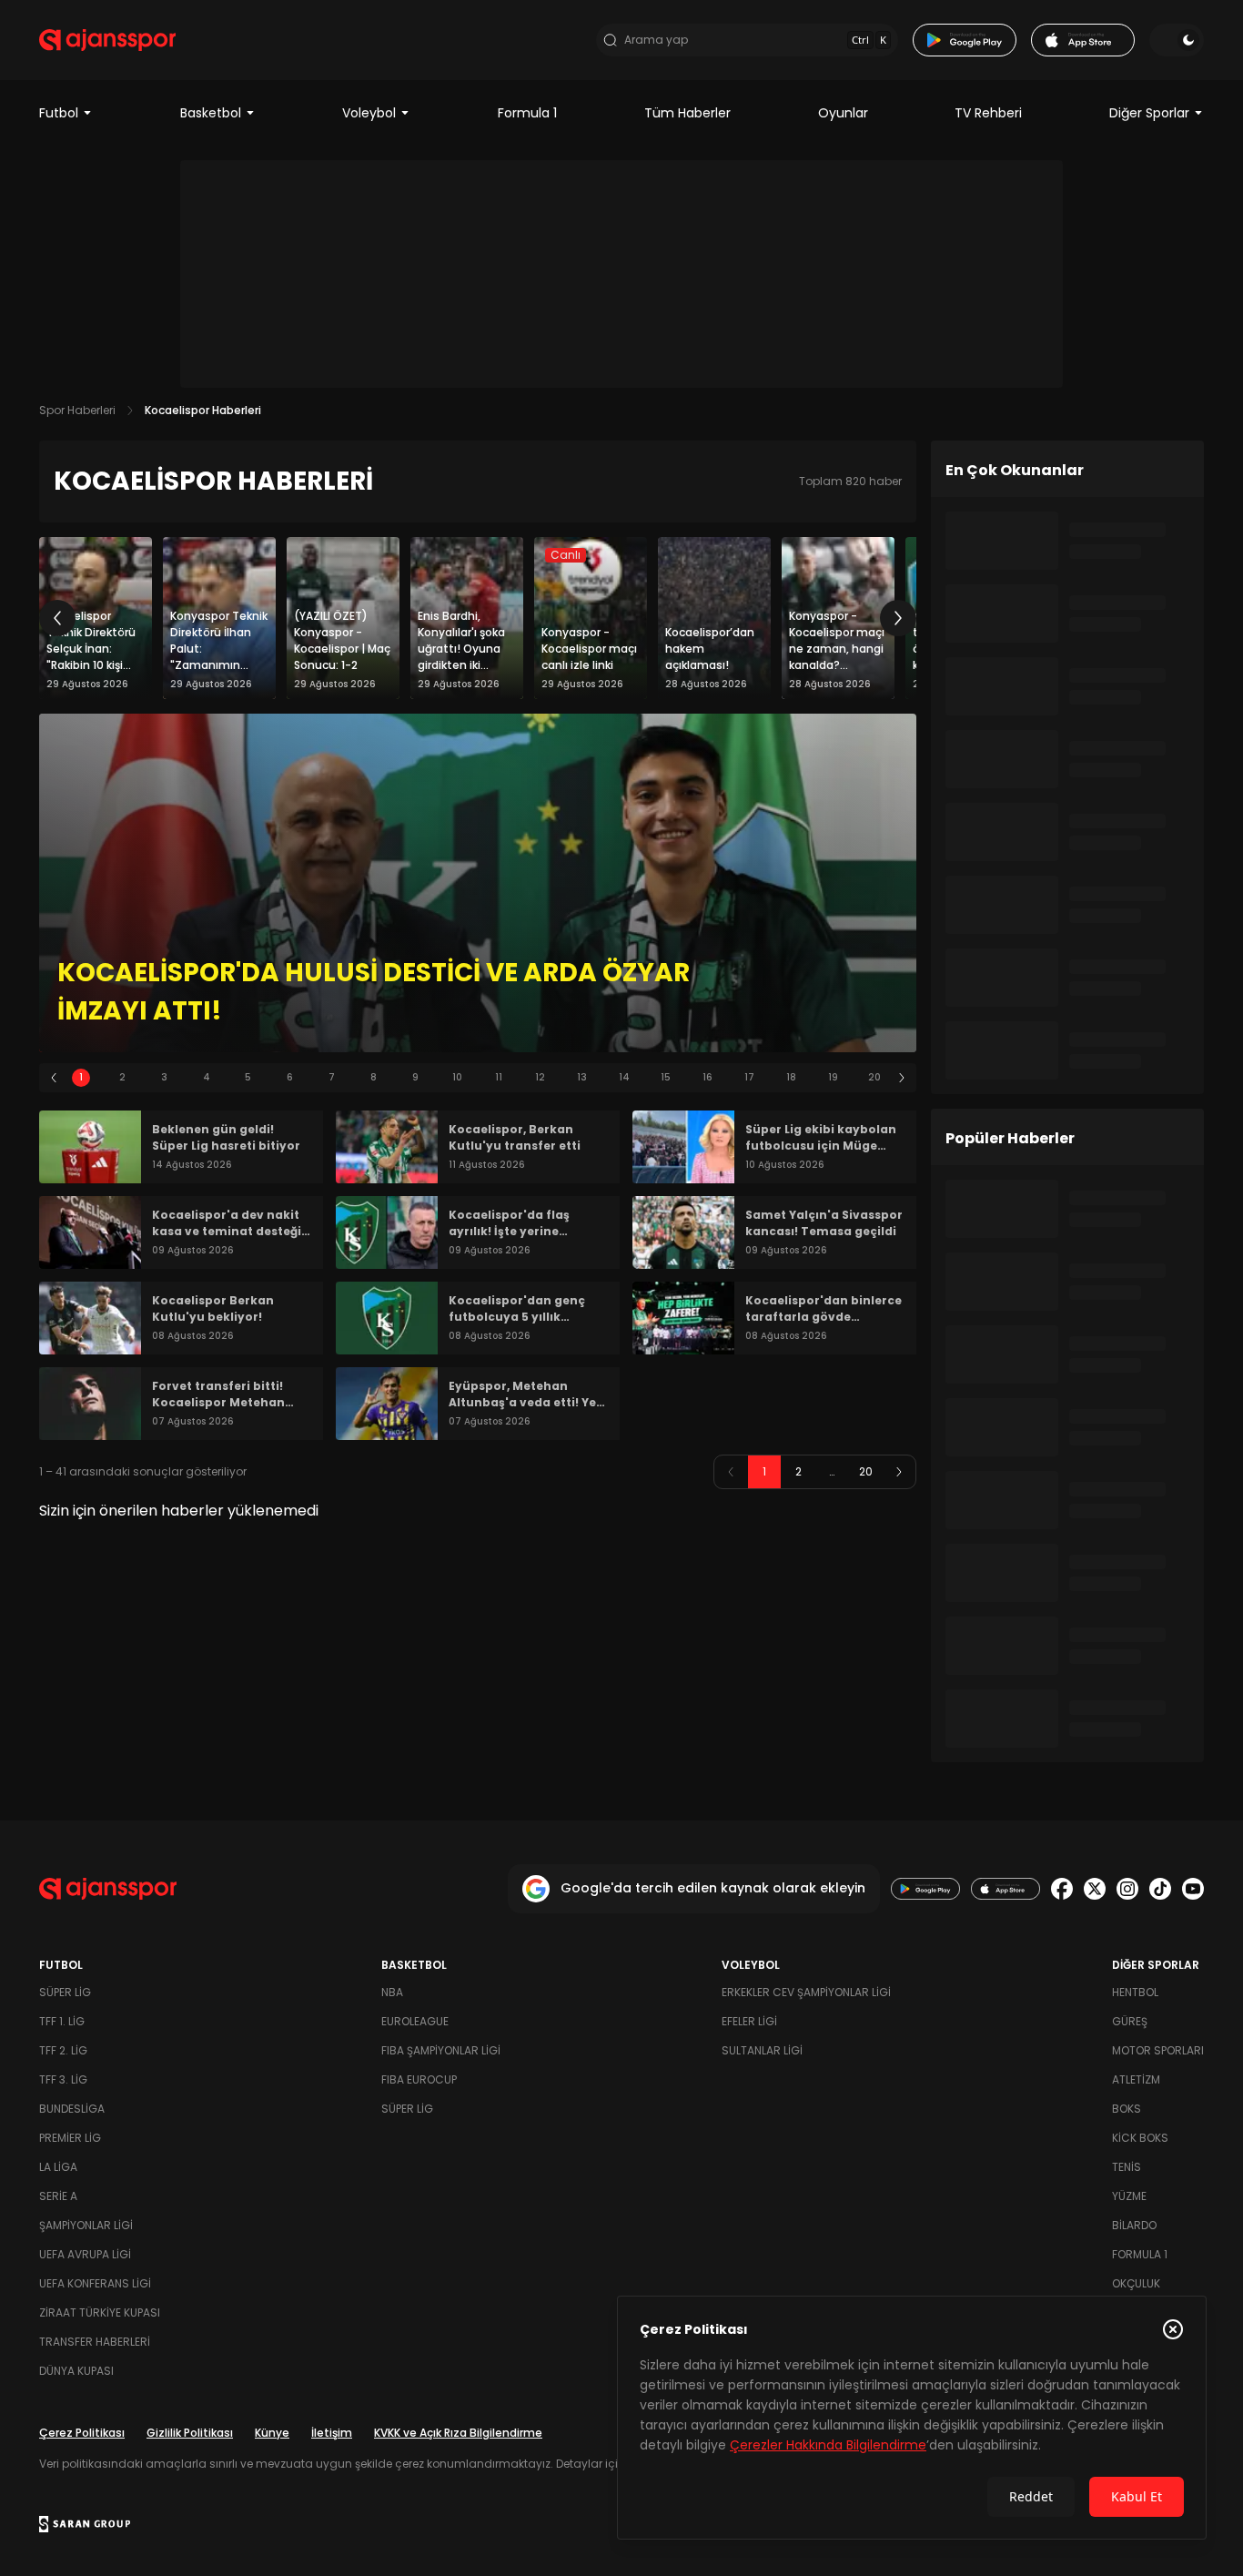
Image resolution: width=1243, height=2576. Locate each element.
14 (624, 1077)
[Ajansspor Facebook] (1062, 1889)
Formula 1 (527, 113)
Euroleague (415, 2021)
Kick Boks (1140, 2138)
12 (540, 1077)
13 (582, 1077)
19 (833, 1077)
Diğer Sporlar (1149, 113)
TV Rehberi (988, 113)
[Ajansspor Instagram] (1127, 1889)
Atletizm (1136, 2079)
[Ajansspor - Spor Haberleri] (107, 40)
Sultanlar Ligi (762, 2050)
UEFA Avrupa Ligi (85, 2254)
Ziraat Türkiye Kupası (100, 2312)
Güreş (1130, 2021)
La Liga (58, 2167)
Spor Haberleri (77, 410)
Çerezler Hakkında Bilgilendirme (828, 2445)
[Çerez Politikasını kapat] (1173, 2329)
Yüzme (1129, 2196)
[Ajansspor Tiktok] (1160, 1889)
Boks (1127, 2109)
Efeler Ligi (749, 2021)
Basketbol (211, 113)
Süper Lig (65, 1992)
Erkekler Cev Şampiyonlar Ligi (806, 1992)
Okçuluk (1136, 2283)
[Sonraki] (898, 618)
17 (749, 1077)
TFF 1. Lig (62, 2021)
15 (666, 1077)
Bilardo (1134, 2225)
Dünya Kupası (76, 2371)
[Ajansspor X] (1095, 1889)
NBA (392, 1992)
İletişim (332, 2433)
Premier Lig (70, 2138)
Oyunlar (843, 113)
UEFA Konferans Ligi (95, 2283)
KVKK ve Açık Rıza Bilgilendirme (458, 2433)
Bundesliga (72, 2109)
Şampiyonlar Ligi (86, 2225)
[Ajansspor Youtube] (1193, 1889)
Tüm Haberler (687, 113)
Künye (272, 2433)
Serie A (58, 2196)
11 (499, 1077)
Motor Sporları (1158, 2050)
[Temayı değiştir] (1177, 40)
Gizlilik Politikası (190, 2433)
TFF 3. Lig (63, 2079)
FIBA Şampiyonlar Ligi (441, 2050)
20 (874, 1077)
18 (791, 1077)
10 (457, 1077)
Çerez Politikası (82, 2433)
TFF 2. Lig (63, 2050)
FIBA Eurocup (419, 2079)
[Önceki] (57, 618)
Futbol (59, 113)
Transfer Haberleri (95, 2342)
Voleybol (369, 113)
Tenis (1127, 2167)
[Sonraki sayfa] (899, 1472)
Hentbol (1135, 1992)
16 (707, 1077)
